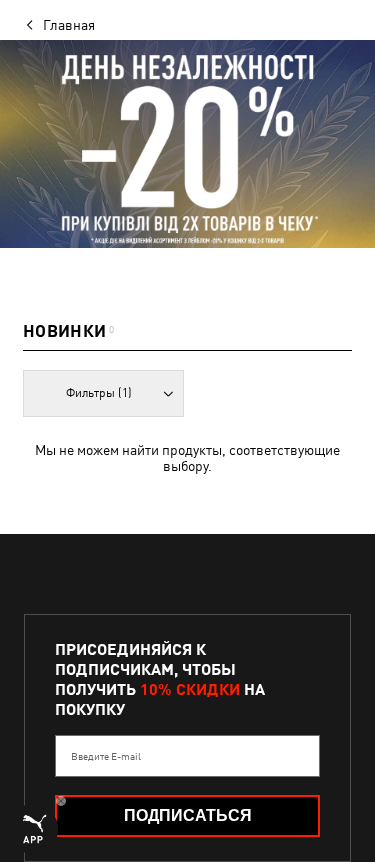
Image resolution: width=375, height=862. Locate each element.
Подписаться (188, 815)
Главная (69, 25)
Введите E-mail (106, 756)
